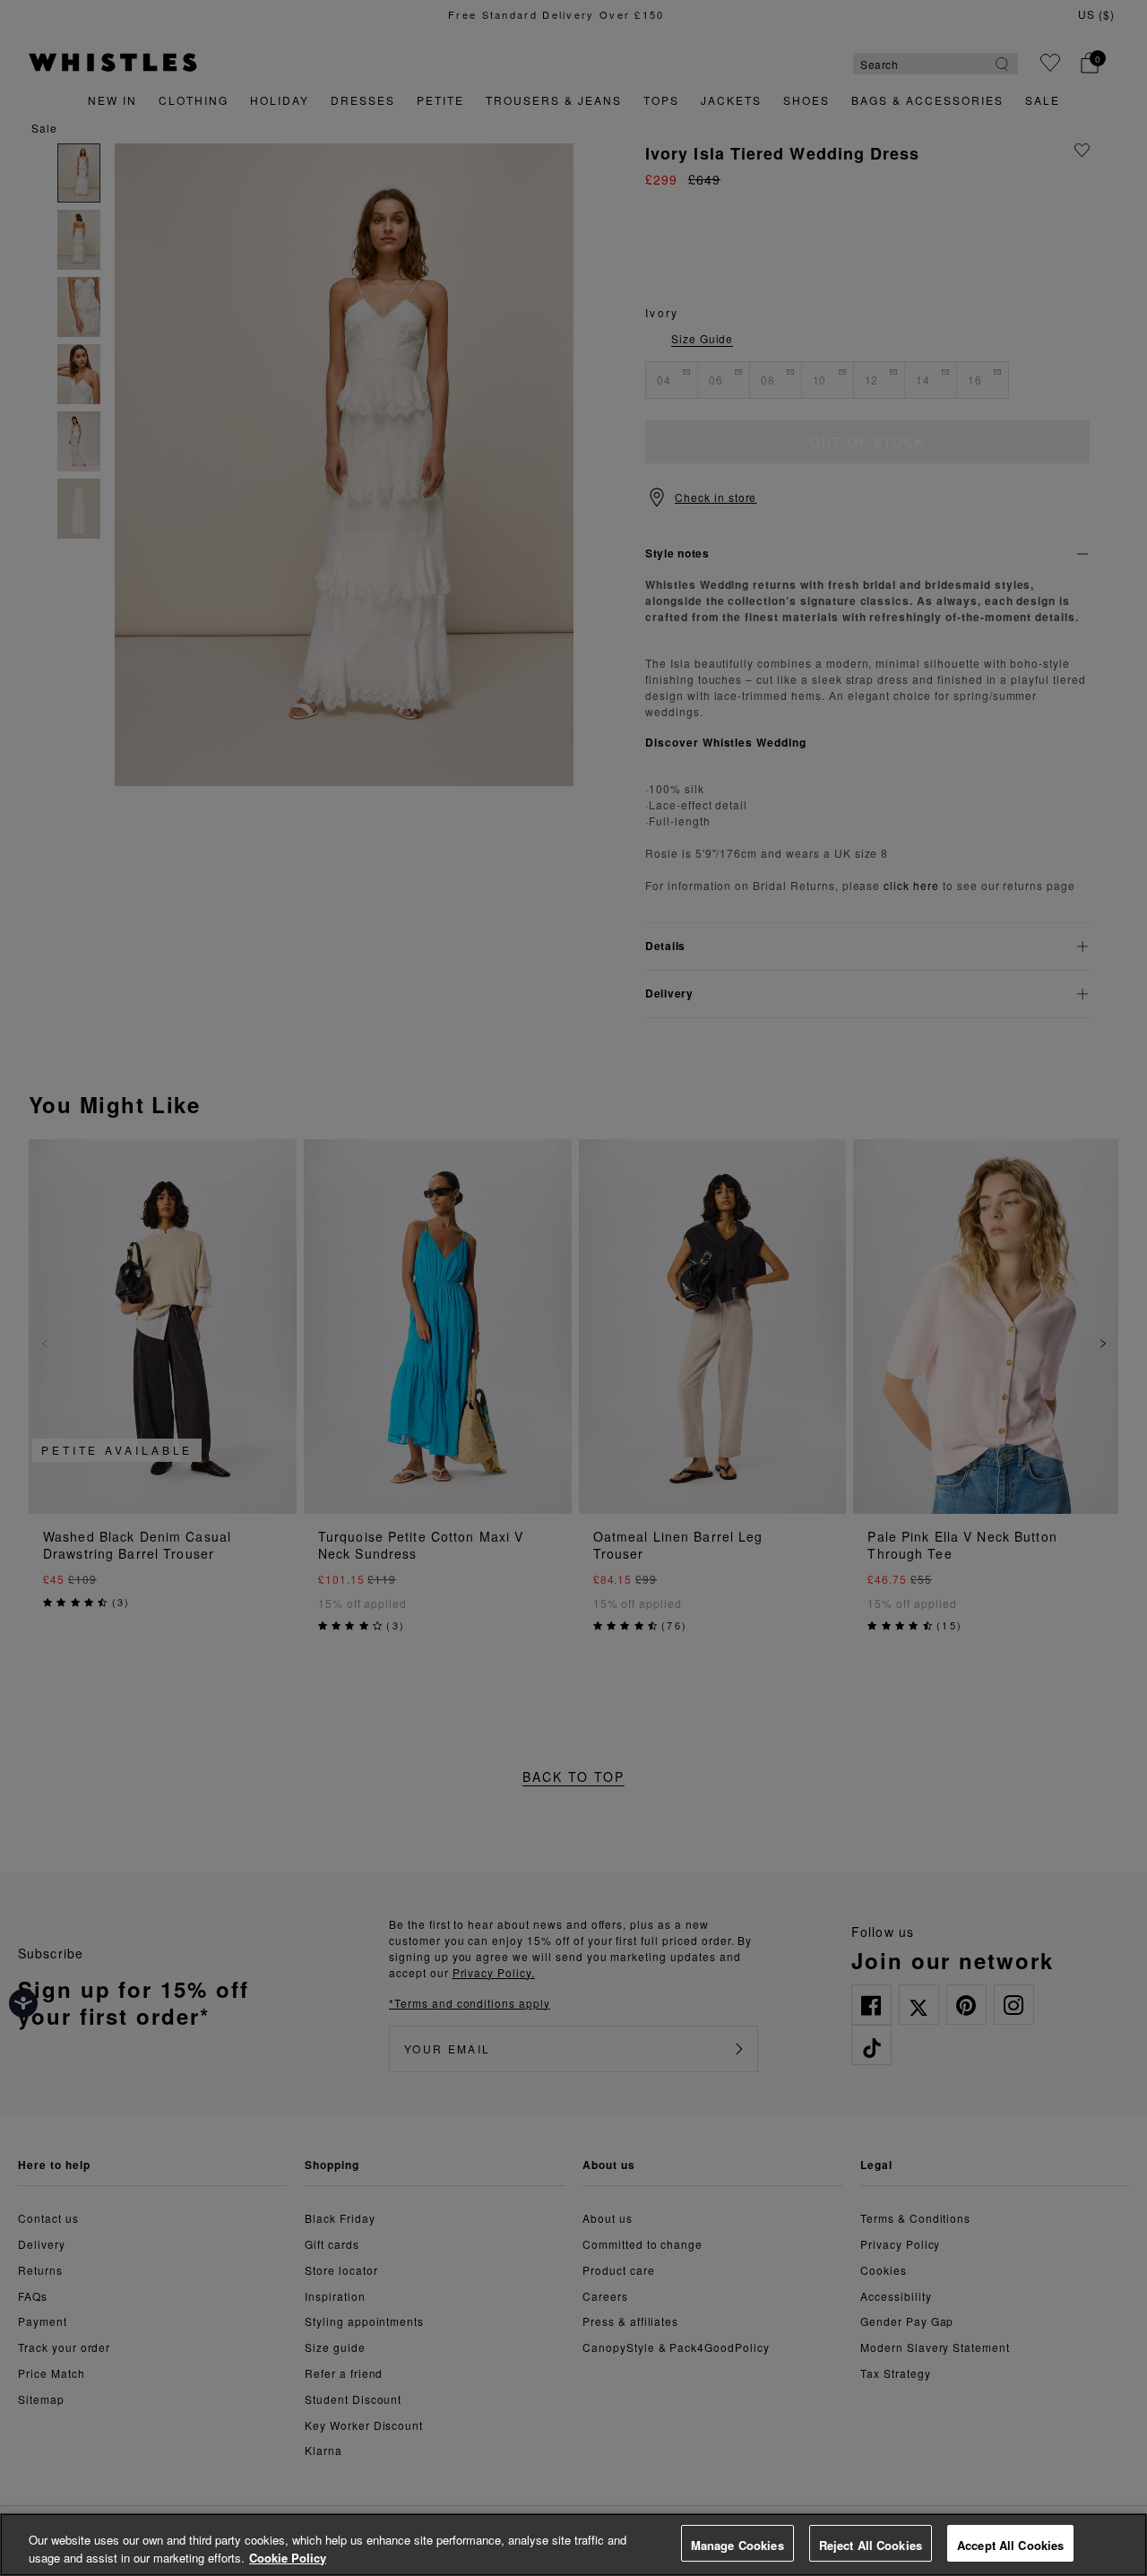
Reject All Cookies (871, 2545)
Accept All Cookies (1010, 2545)
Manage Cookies (737, 2545)
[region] (573, 2545)
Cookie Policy (288, 2558)
